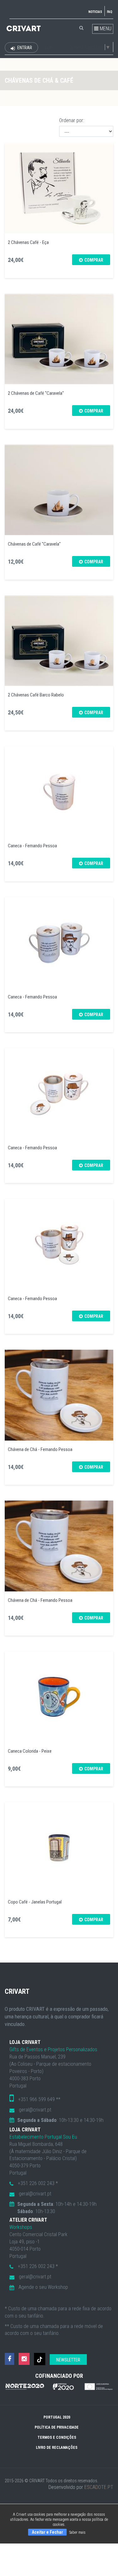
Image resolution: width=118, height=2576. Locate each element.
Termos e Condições (57, 2437)
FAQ (110, 12)
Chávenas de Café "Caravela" (34, 544)
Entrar (24, 48)
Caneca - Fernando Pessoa (32, 846)
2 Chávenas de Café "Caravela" (36, 393)
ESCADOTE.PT (99, 2487)
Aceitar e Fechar (47, 2532)
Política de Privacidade (57, 2427)
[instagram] (24, 2359)
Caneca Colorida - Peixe (30, 1751)
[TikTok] (40, 2359)
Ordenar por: (72, 120)
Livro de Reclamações (57, 2448)
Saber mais (77, 2532)
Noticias (95, 12)
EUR (48, 48)
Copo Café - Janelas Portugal (35, 1902)
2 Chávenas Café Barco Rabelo (36, 695)
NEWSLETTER (68, 2360)
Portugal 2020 (57, 2417)
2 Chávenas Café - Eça (28, 242)
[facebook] (9, 2359)
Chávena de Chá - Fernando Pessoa (40, 1449)
